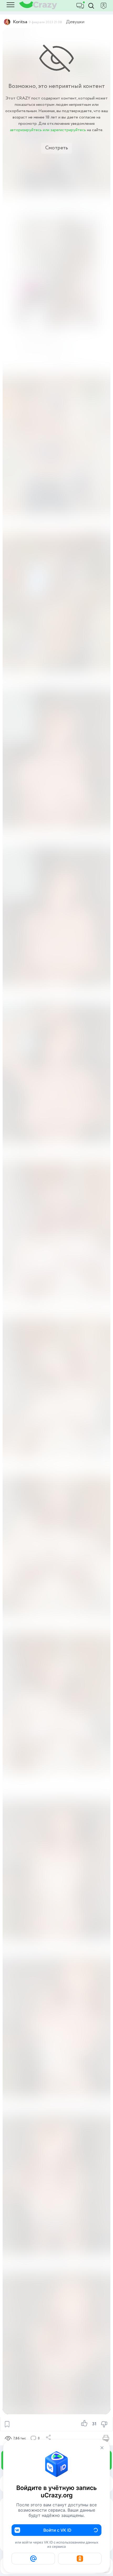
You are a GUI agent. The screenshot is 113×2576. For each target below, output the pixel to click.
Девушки (75, 22)
